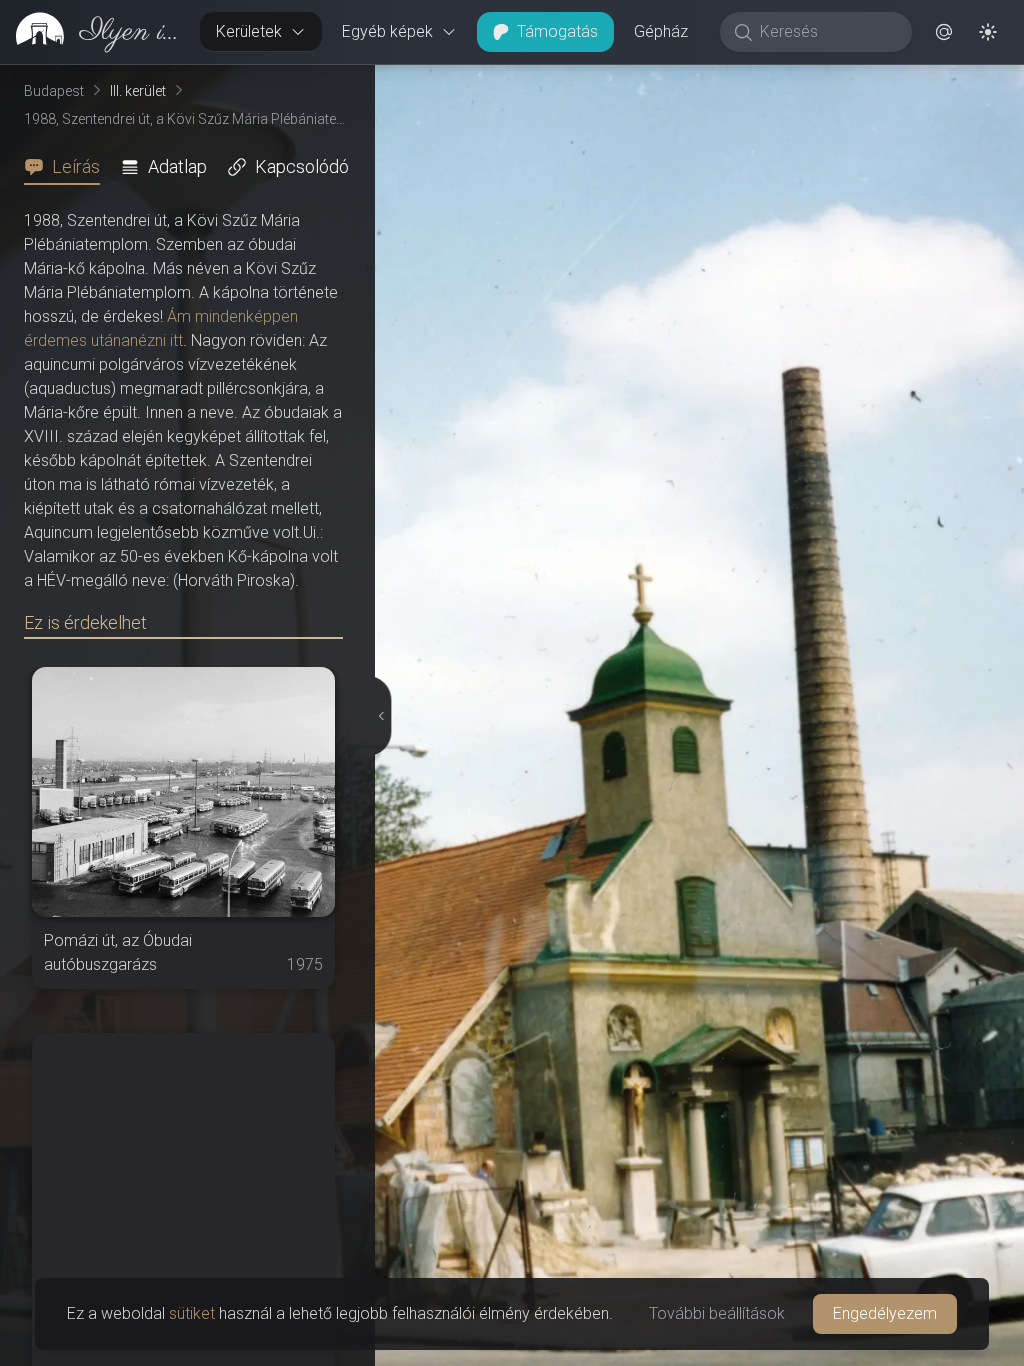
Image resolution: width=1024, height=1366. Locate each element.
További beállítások (717, 1313)
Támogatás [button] (557, 31)
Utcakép (778, 81)
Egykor (657, 81)
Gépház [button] (661, 31)
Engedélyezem (885, 1313)
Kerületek (249, 31)
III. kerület (138, 91)
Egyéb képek (387, 31)
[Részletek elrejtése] (381, 716)
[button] (944, 32)
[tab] (68, 167)
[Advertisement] (183, 1158)
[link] (92, 32)
